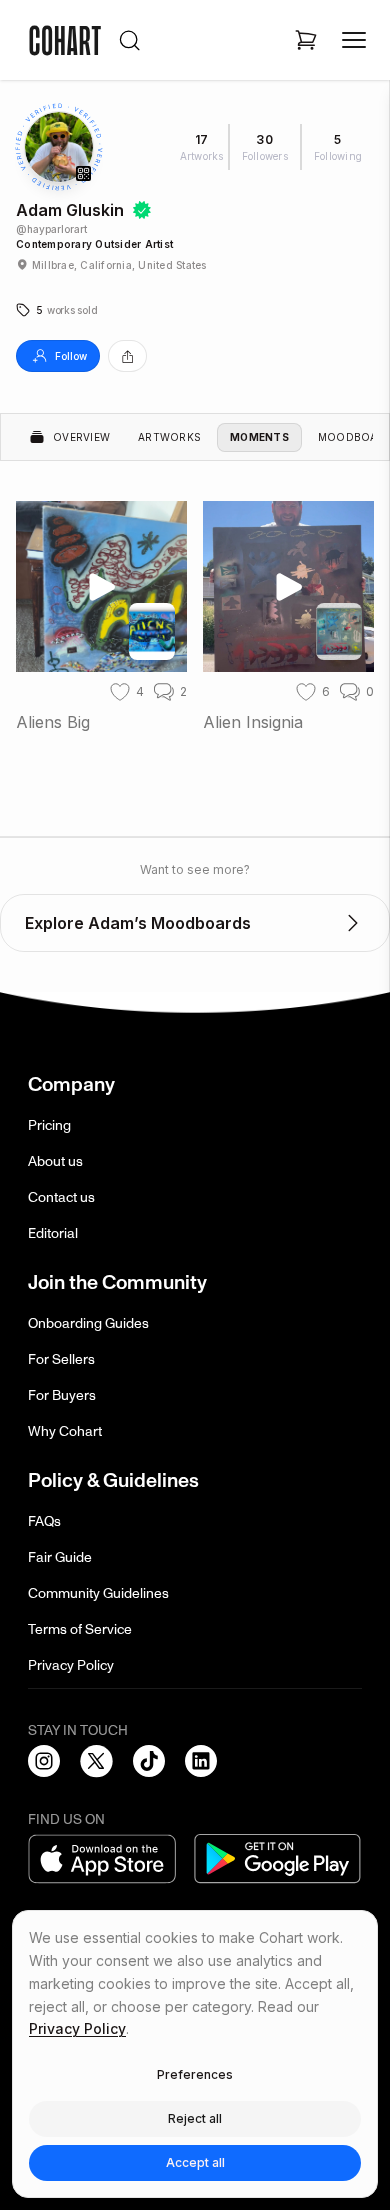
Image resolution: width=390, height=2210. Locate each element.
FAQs (44, 1521)
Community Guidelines (98, 1593)
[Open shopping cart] (306, 40)
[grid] (195, 628)
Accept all (195, 2162)
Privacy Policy (71, 1665)
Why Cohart (65, 1431)
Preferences (195, 2074)
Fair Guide (60, 1557)
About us (55, 1161)
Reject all (195, 2118)
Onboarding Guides (88, 1323)
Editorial (53, 1233)
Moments (259, 437)
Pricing (49, 1125)
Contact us (61, 1197)
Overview (81, 437)
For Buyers (62, 1395)
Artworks (169, 437)
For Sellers (61, 1359)
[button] (56, 310)
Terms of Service (80, 1629)
